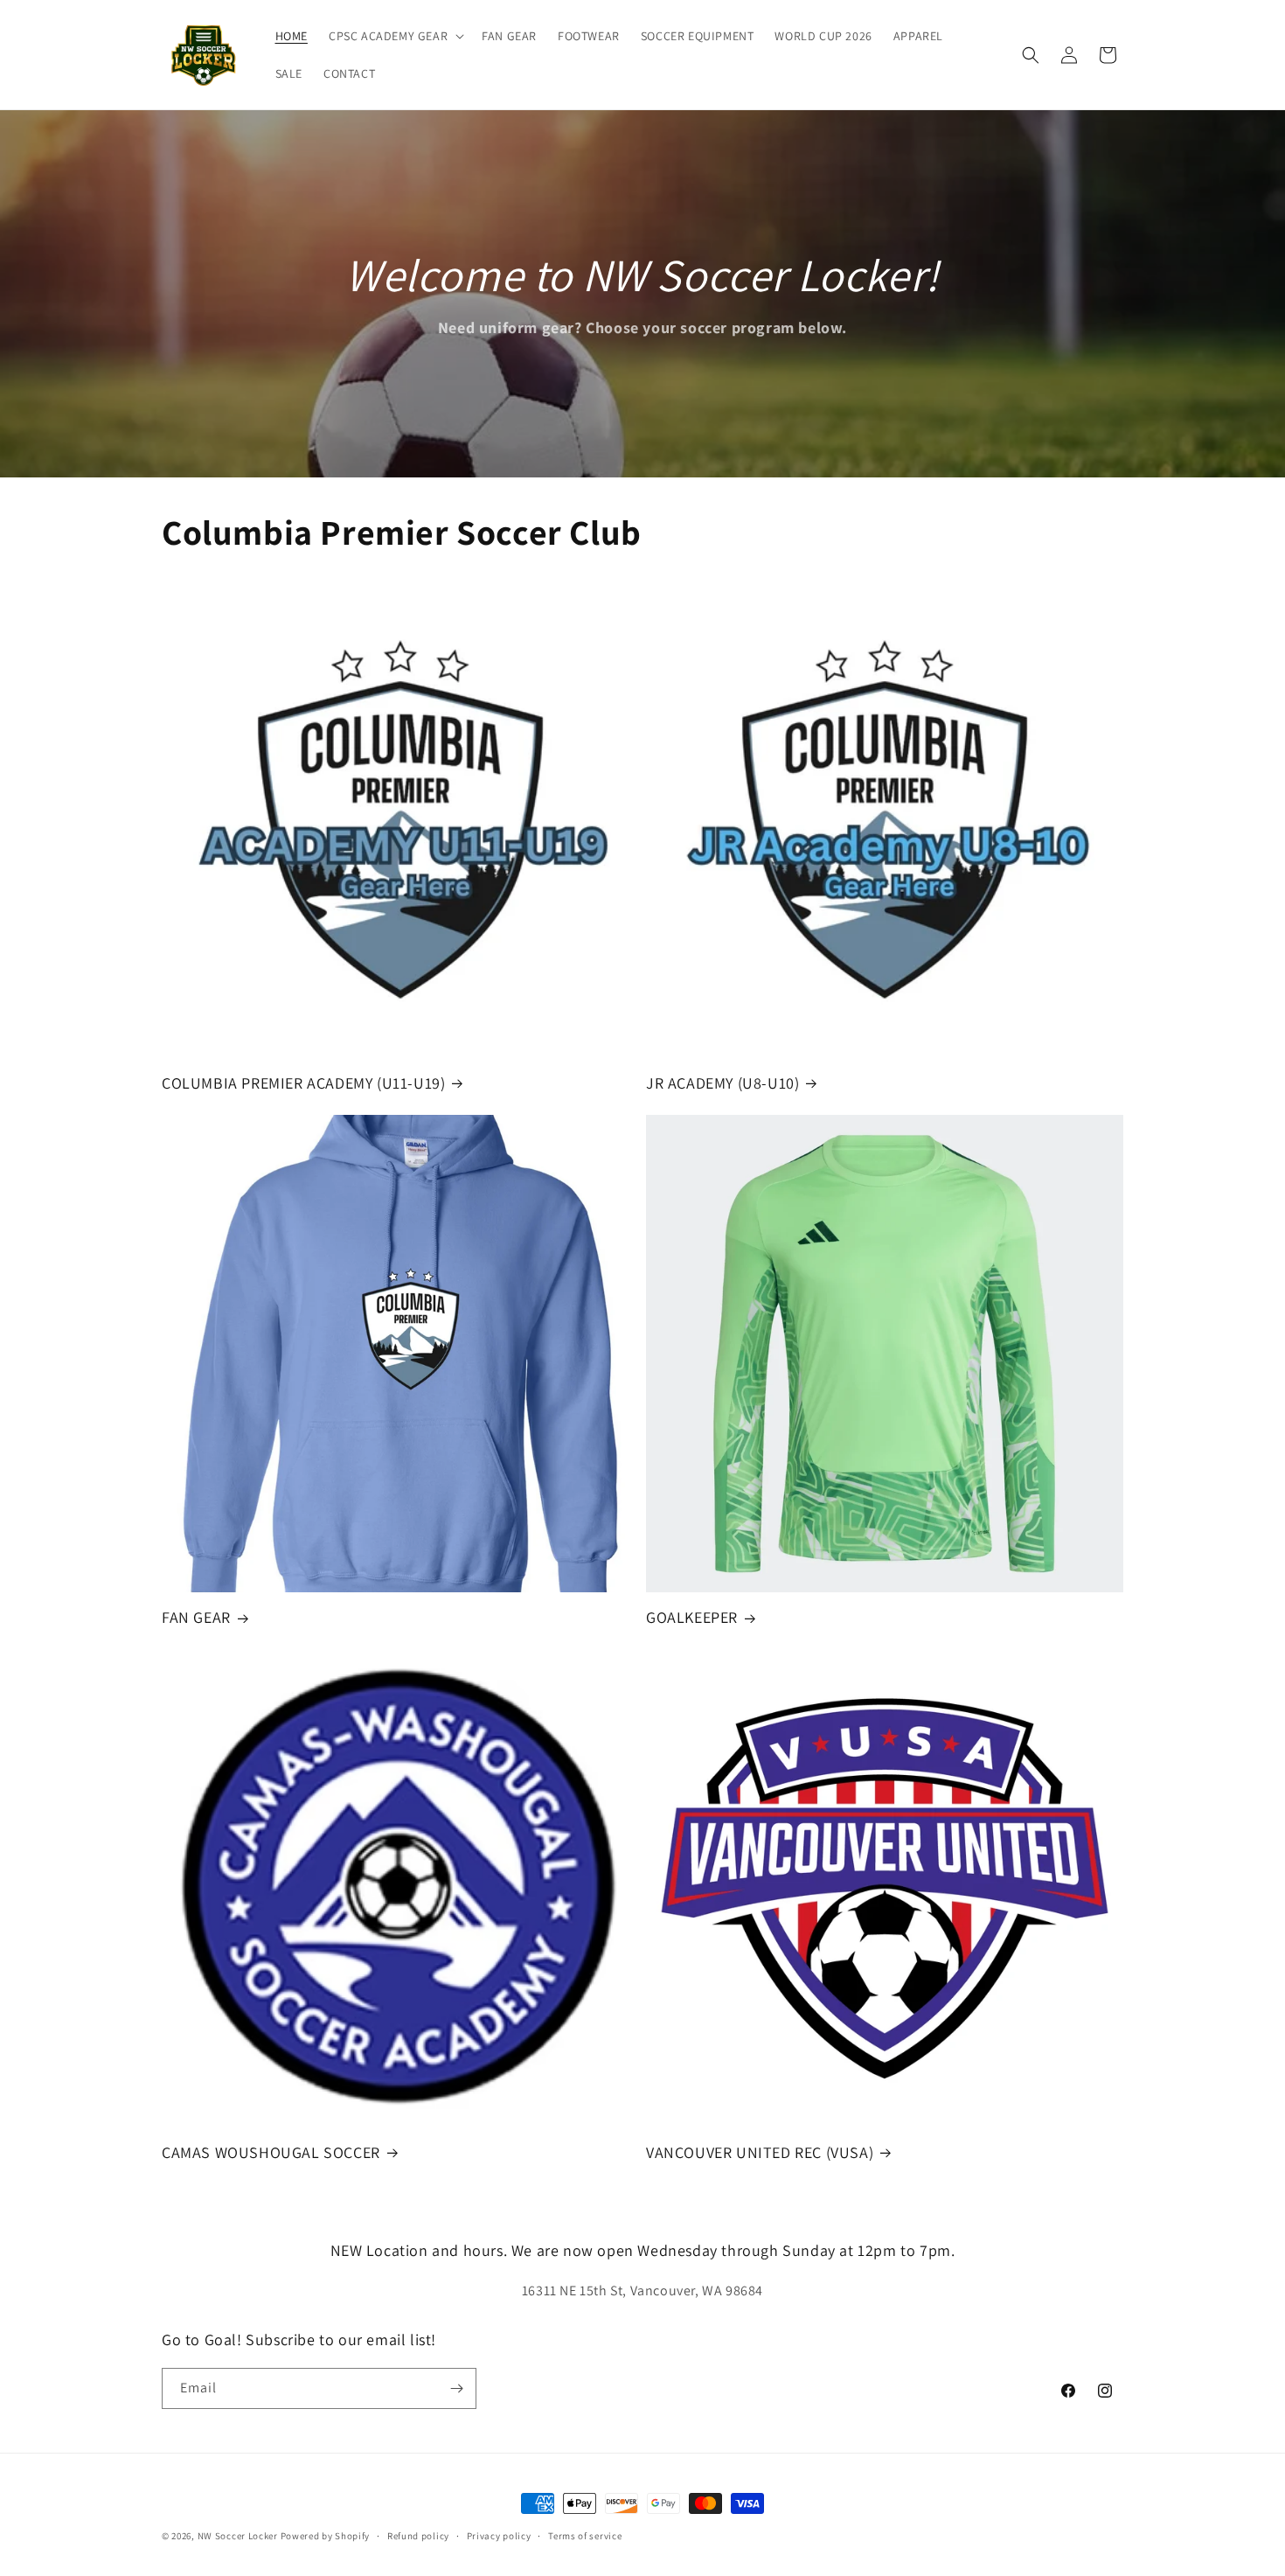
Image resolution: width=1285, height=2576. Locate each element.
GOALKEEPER (692, 1617)
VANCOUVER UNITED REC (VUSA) (760, 2152)
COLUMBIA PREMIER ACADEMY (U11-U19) (303, 1083)
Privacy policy (499, 2536)
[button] (395, 36)
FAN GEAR (196, 1617)
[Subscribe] (456, 2388)
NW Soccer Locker (238, 2536)
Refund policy (418, 2536)
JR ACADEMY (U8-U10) (722, 1083)
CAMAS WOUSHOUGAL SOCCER (271, 2152)
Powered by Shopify (326, 2536)
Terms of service (585, 2536)
